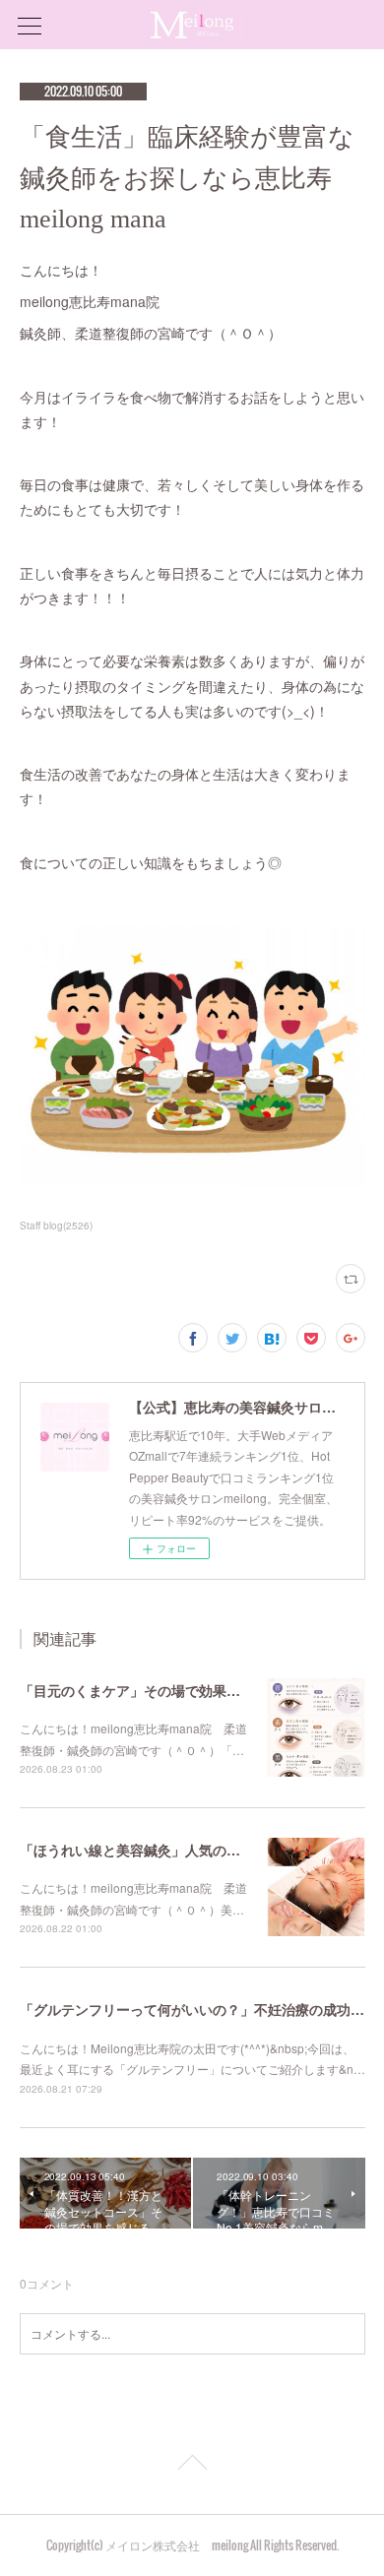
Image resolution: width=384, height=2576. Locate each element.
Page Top (192, 2466)
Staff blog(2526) (56, 1225)
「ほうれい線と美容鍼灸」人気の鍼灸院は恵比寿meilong (198, 1850)
